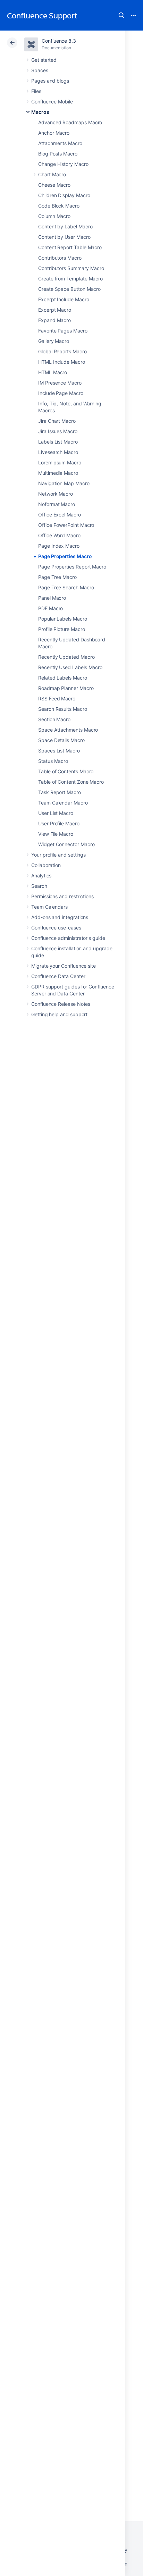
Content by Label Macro (65, 226)
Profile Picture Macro (62, 629)
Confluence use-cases (56, 928)
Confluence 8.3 (59, 41)
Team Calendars (49, 907)
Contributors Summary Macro (71, 268)
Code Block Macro (59, 206)
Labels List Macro (58, 442)
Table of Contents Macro (66, 771)
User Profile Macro (59, 823)
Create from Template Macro (70, 279)
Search (121, 15)
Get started (44, 60)
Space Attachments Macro (68, 730)
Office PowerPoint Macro (66, 525)
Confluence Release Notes (61, 1004)
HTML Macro (53, 372)
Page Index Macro (59, 546)
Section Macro (54, 719)
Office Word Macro (59, 535)
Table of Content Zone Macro (71, 782)
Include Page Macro (61, 393)
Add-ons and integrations (60, 917)
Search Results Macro (63, 709)
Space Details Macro (61, 740)
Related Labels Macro (63, 678)
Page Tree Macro (57, 577)
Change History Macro (63, 164)
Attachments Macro (60, 143)
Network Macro (56, 494)
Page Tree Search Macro (66, 587)
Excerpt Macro (55, 310)
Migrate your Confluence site (64, 966)
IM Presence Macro (60, 383)
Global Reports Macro (62, 351)
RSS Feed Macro (57, 698)
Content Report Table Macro (70, 247)
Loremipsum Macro (60, 462)
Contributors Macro (60, 258)
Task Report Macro (60, 792)
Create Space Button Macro (69, 289)
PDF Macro (51, 608)
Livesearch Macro (58, 452)
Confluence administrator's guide (68, 938)
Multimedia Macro (58, 473)
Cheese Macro (54, 185)
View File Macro (56, 834)
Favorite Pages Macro (63, 331)
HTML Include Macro (62, 362)
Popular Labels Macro (63, 619)
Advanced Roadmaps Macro (70, 122)
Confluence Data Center (58, 976)
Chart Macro (52, 174)
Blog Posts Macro (58, 154)
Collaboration (46, 865)
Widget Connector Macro (66, 844)
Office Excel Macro (60, 515)
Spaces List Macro (59, 751)
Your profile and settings (58, 855)
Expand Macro (54, 320)
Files (36, 91)
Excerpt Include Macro (64, 299)
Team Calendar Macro (63, 803)
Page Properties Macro (65, 556)
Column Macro (54, 216)
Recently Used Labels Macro (70, 667)
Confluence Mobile (52, 102)
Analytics (41, 875)
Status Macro (53, 761)
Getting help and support (59, 1014)
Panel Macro (52, 598)
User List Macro (56, 813)
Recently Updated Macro (66, 657)
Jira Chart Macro (57, 421)
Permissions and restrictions (62, 896)
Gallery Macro (54, 341)
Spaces (40, 70)
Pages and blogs (50, 81)
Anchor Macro (54, 133)
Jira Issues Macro (58, 431)
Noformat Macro (57, 504)
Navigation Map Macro (64, 483)
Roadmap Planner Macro (66, 688)
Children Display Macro (64, 195)
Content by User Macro (64, 237)
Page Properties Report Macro (72, 567)
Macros (40, 112)
